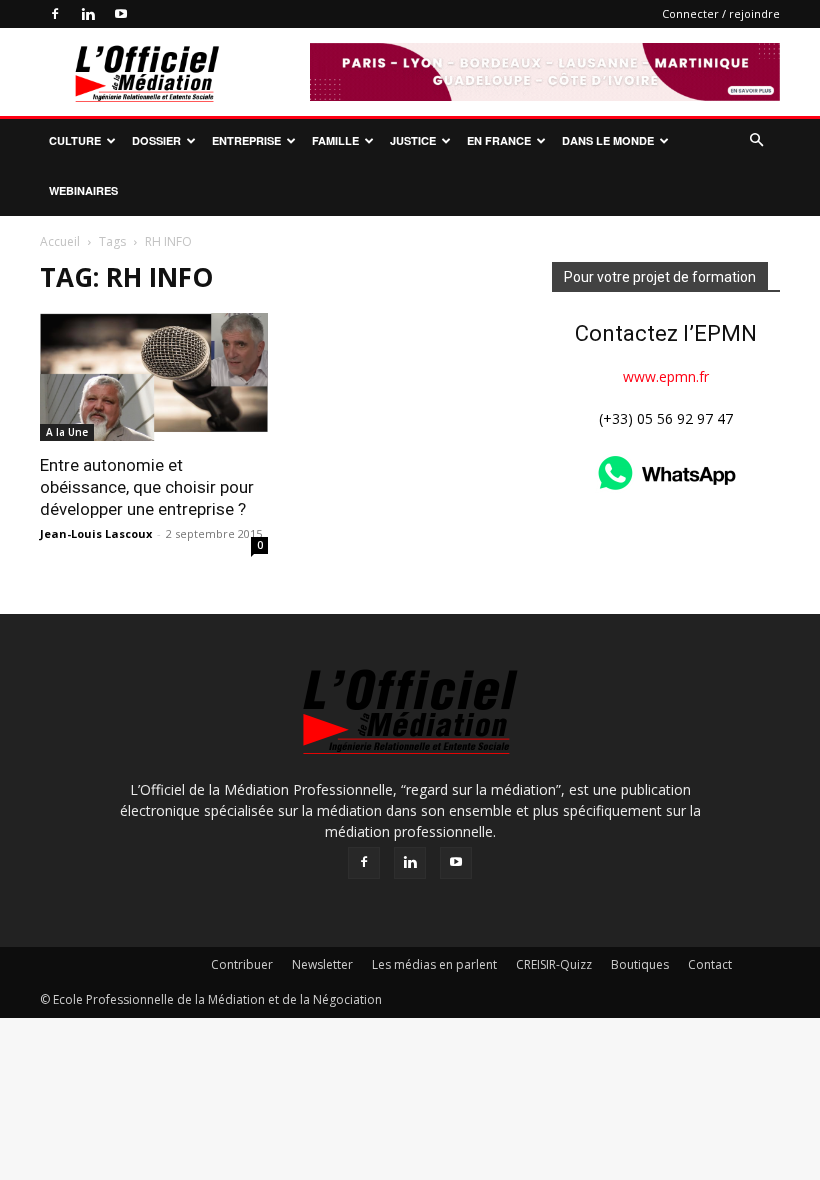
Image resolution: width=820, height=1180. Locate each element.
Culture (75, 140)
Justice (413, 140)
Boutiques (640, 964)
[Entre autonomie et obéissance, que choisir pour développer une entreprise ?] (154, 377)
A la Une (67, 432)
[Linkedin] (88, 14)
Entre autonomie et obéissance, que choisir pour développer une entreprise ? (147, 487)
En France (499, 140)
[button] (756, 140)
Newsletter (322, 964)
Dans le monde (608, 140)
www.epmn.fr (666, 376)
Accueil (60, 241)
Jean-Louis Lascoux (96, 533)
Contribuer (242, 964)
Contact (710, 964)
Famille (335, 140)
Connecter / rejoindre (721, 13)
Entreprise (246, 140)
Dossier (156, 140)
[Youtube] (121, 14)
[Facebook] (55, 14)
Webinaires (83, 190)
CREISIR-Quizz (554, 964)
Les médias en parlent (434, 964)
